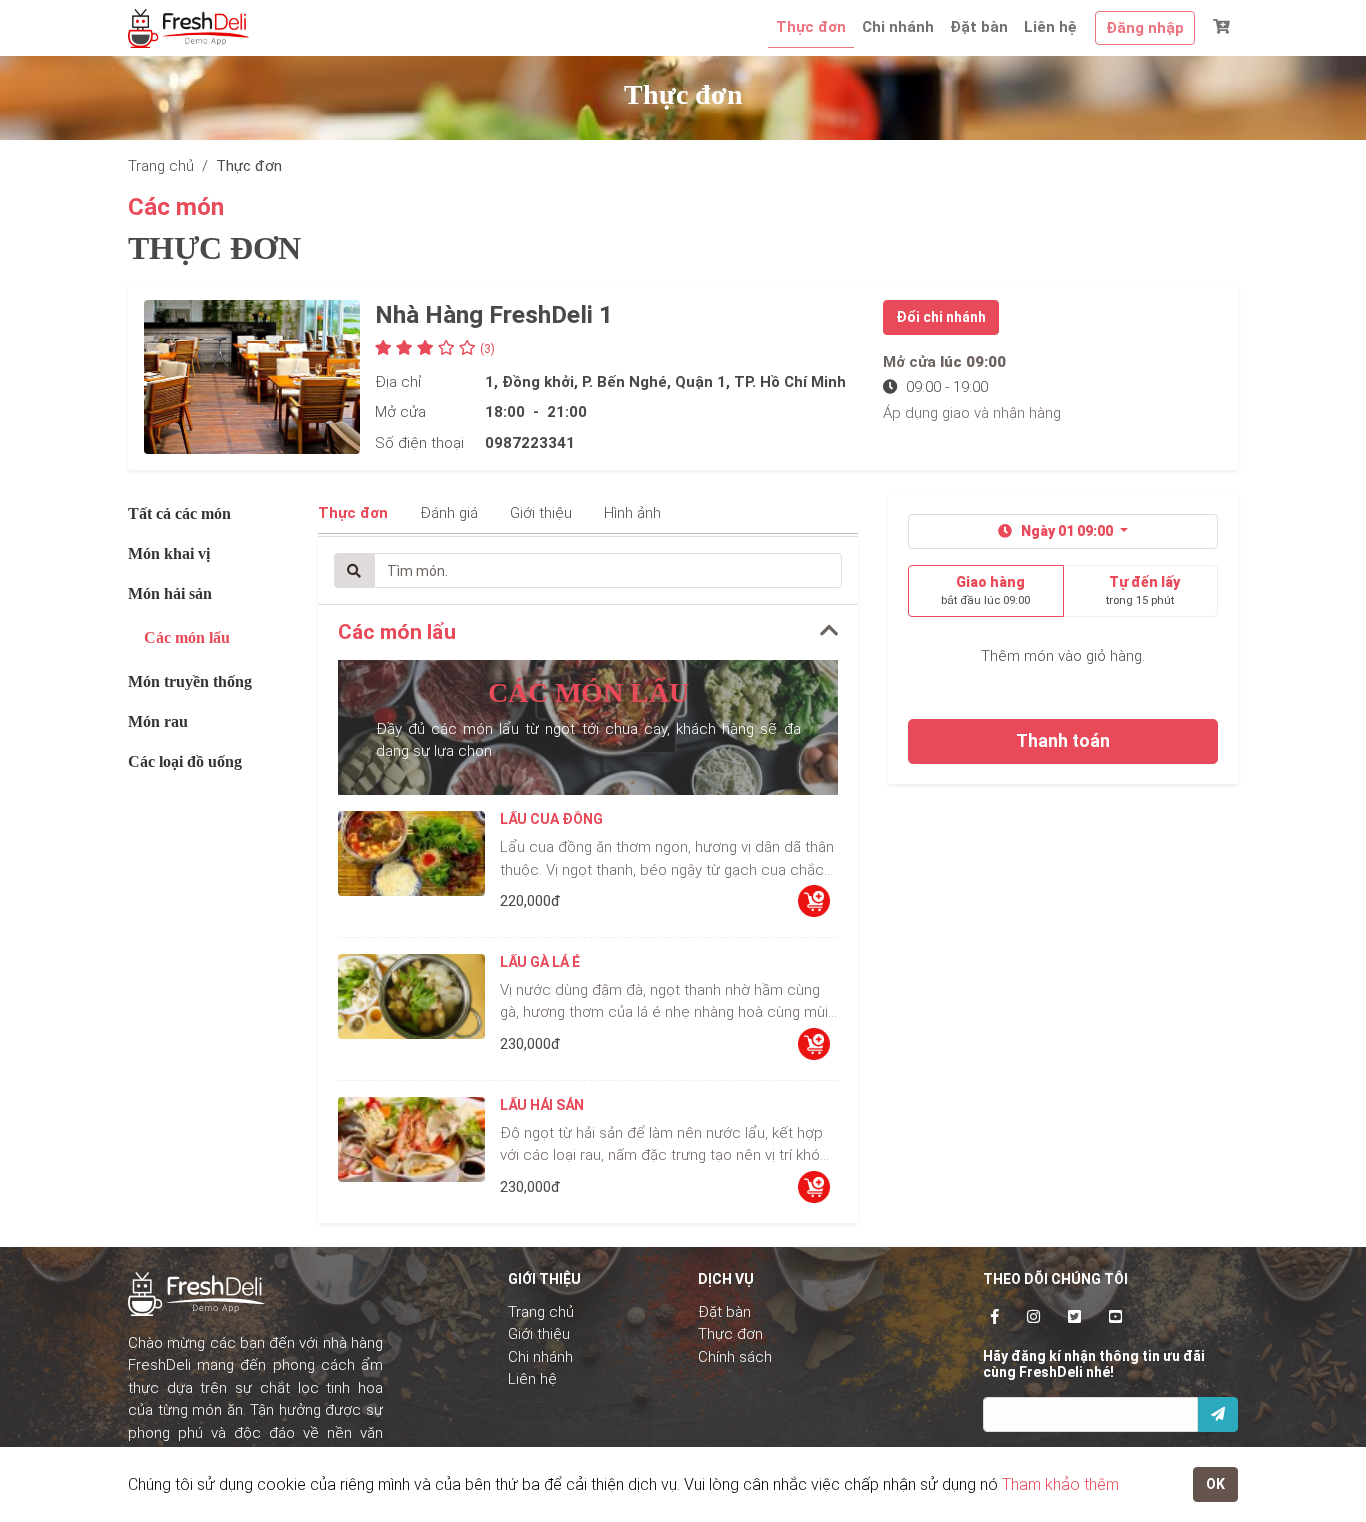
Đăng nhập (1145, 28)
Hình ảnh (632, 513)
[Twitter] (1074, 1316)
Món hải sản (170, 593)
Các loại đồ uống (185, 761)
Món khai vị (169, 553)
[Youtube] (1115, 1316)
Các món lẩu (187, 637)
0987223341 (530, 443)
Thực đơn (811, 27)
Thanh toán (1063, 741)
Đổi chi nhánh (941, 317)
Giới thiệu (541, 513)
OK (1215, 1484)
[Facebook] (995, 1316)
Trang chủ (541, 1312)
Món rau (158, 721)
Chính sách (735, 1357)
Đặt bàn (979, 27)
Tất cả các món (179, 513)
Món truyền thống (190, 681)
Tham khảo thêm (1060, 1484)
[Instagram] (1033, 1316)
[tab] (588, 632)
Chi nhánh (898, 27)
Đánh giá (449, 513)
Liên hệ (1050, 27)
